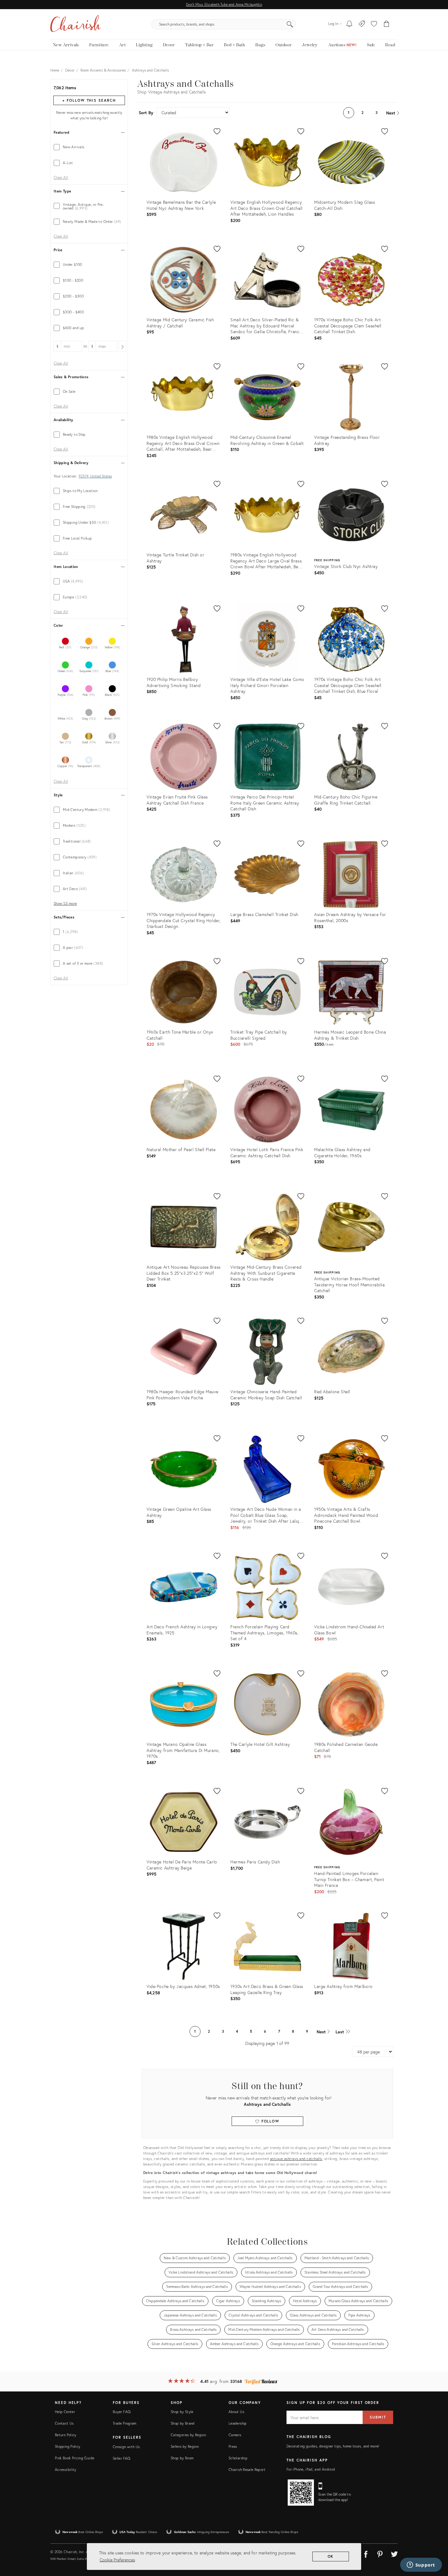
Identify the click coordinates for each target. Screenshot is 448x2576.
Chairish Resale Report (247, 2470)
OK (331, 2556)
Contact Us (64, 2423)
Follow (270, 2121)
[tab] (89, 147)
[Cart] (387, 24)
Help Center (65, 2412)
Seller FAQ (122, 2458)
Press (233, 2446)
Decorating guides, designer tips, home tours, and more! (333, 2446)
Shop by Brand (183, 2423)
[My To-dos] (349, 24)
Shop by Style (182, 2412)
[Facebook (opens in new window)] (366, 2553)
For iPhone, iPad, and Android (311, 2469)
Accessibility (66, 2470)
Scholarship (238, 2458)
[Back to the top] (436, 2544)
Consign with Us (126, 2447)
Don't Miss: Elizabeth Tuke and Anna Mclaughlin (224, 4)
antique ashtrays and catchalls (296, 2159)
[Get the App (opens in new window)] (301, 2493)
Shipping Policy (68, 2446)
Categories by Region (188, 2435)
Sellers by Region (185, 2446)
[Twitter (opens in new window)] (394, 2553)
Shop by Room (182, 2458)
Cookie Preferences (117, 2560)
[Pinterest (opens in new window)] (380, 2553)
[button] (374, 24)
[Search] (290, 24)
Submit (378, 2417)
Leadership (238, 2423)
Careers (235, 2435)
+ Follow (89, 100)
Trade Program (125, 2423)
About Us (236, 2412)
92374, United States (95, 476)
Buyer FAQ (122, 2412)
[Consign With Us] (362, 24)
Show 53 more (65, 904)
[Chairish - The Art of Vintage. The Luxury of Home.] (76, 24)
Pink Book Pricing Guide (75, 2458)
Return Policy (66, 2435)
